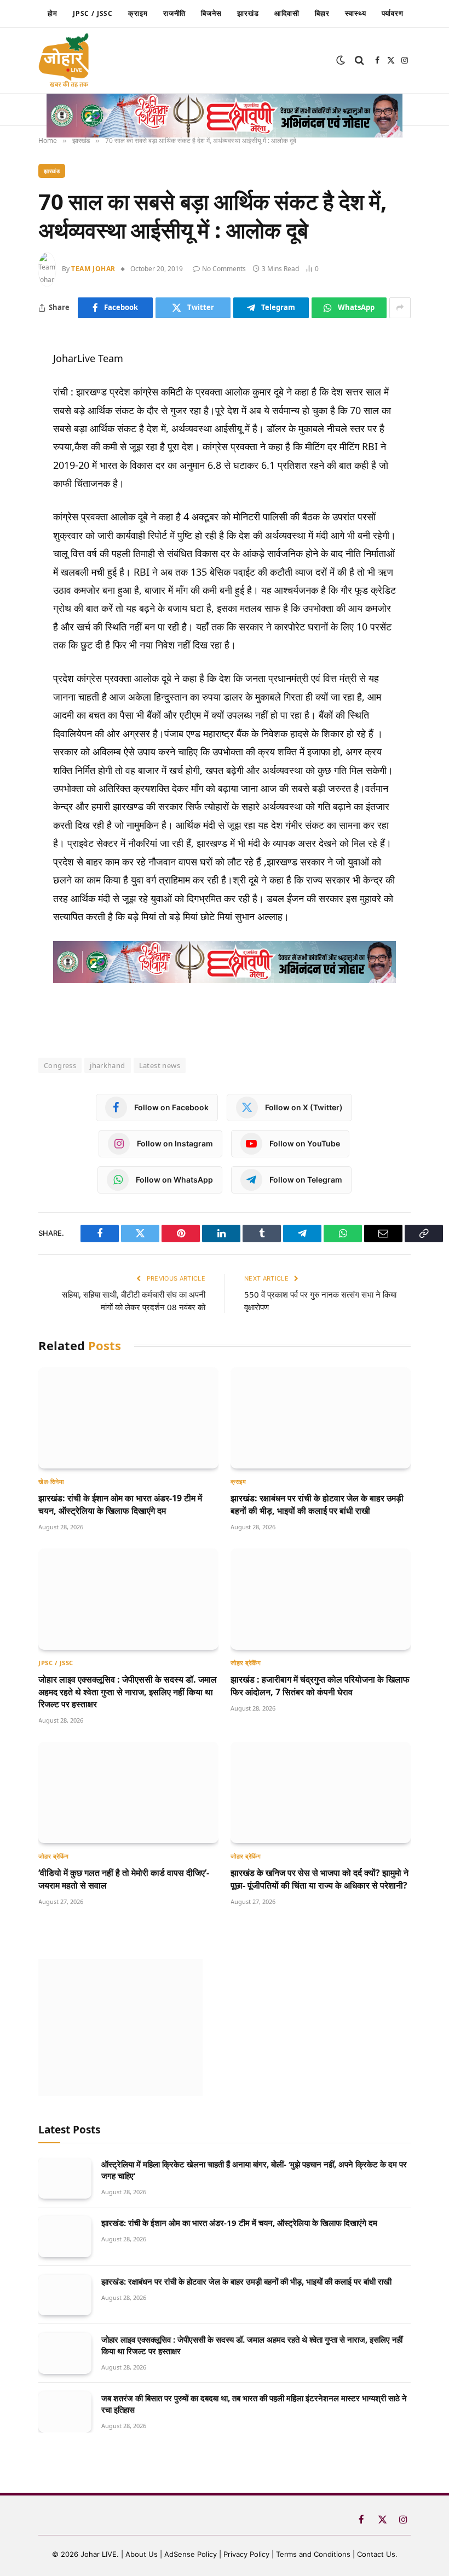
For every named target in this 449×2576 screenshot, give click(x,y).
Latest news (160, 1065)
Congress (60, 1065)
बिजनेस (211, 13)
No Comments (224, 269)
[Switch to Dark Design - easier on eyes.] (341, 60)
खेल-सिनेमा (51, 1481)
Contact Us (376, 2554)
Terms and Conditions (313, 2554)
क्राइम (138, 13)
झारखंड (248, 13)
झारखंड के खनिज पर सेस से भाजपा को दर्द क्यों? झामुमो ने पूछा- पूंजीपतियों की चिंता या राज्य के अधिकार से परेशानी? (320, 1879)
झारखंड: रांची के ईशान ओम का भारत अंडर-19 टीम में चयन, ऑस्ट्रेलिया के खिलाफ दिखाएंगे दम (120, 1504)
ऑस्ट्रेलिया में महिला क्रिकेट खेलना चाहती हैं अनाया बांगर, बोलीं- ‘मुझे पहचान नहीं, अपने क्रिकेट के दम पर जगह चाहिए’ (254, 2170)
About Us (143, 2554)
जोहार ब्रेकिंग (246, 1663)
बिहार (322, 13)
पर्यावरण (393, 13)
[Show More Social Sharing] (400, 308)
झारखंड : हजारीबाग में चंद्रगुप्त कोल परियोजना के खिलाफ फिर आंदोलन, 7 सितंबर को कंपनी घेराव (320, 1685)
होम (53, 13)
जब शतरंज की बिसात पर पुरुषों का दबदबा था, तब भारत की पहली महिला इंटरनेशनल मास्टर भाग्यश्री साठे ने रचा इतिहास (254, 2404)
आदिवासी (287, 13)
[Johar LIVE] (67, 60)
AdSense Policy (191, 2554)
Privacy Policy (246, 2554)
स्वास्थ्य (356, 13)
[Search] (359, 61)
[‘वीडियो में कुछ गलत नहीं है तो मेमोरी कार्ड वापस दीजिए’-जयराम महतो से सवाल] (128, 1792)
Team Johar (93, 269)
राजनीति (175, 13)
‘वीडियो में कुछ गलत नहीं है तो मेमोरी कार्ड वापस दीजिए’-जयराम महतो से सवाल (124, 1879)
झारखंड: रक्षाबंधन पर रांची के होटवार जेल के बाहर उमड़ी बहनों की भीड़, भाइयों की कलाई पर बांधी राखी (317, 1504)
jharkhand (108, 1065)
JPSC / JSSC (93, 13)
